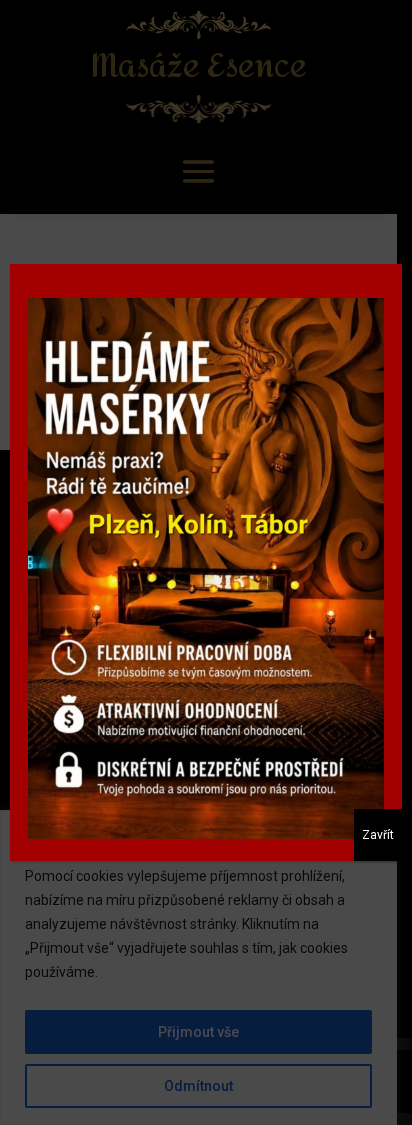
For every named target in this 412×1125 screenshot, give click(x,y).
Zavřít (378, 835)
